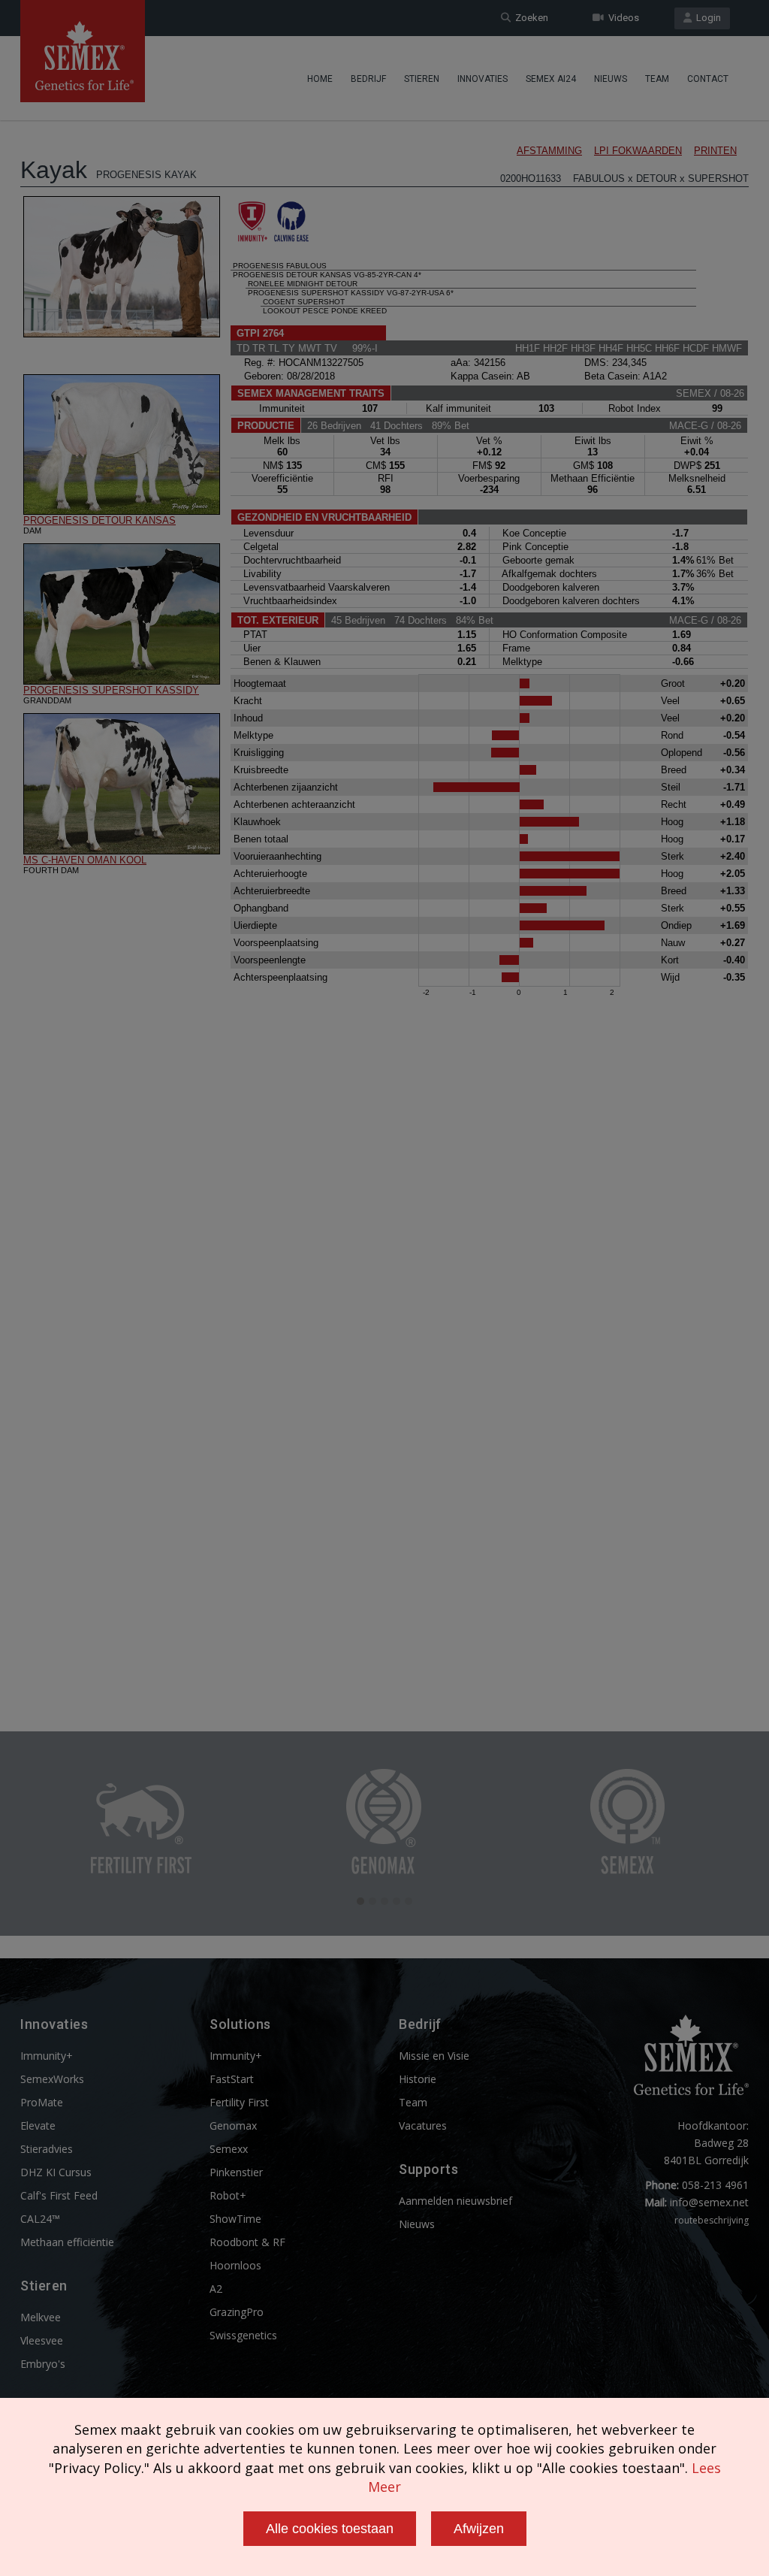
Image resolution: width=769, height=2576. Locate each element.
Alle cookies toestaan (330, 2529)
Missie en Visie (434, 2056)
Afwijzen (479, 2529)
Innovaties (483, 79)
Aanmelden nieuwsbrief (455, 2201)
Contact (708, 79)
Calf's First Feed (59, 2195)
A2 (216, 2289)
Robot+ (228, 2195)
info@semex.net (709, 2202)
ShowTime (235, 2219)
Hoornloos (235, 2265)
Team (657, 79)
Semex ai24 (551, 79)
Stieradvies (47, 2149)
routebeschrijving (712, 2220)
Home (320, 79)
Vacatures (423, 2126)
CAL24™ (40, 2219)
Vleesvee (42, 2340)
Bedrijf (368, 79)
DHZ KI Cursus (56, 2172)
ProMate (42, 2102)
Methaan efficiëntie (67, 2242)
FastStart (232, 2079)
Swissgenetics (243, 2335)
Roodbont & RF (247, 2242)
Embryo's (43, 2364)
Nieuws (611, 79)
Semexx (229, 2149)
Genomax (233, 2126)
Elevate (38, 2126)
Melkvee (41, 2317)
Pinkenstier (236, 2172)
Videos (621, 18)
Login (706, 18)
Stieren (422, 79)
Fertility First (239, 2102)
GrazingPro (237, 2312)
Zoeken (529, 18)
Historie (418, 2079)
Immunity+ (47, 2056)
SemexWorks (52, 2079)
